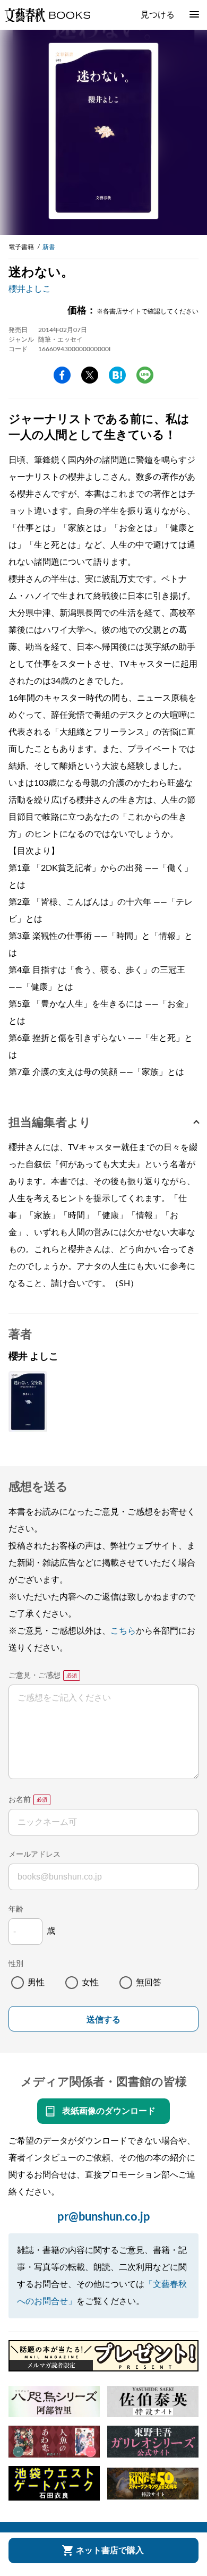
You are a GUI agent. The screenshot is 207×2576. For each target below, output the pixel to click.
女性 (90, 1983)
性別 (16, 1964)
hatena (117, 375)
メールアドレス (34, 1855)
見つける (158, 15)
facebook (62, 375)
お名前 (20, 1800)
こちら (123, 1631)
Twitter (90, 375)
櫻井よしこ (30, 289)
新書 (49, 247)
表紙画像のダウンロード (109, 2111)
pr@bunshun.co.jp (104, 2217)
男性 (36, 1983)
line (145, 375)
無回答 (149, 1983)
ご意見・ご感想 (34, 1676)
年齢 (16, 1909)
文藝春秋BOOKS (47, 15)
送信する (103, 2020)
